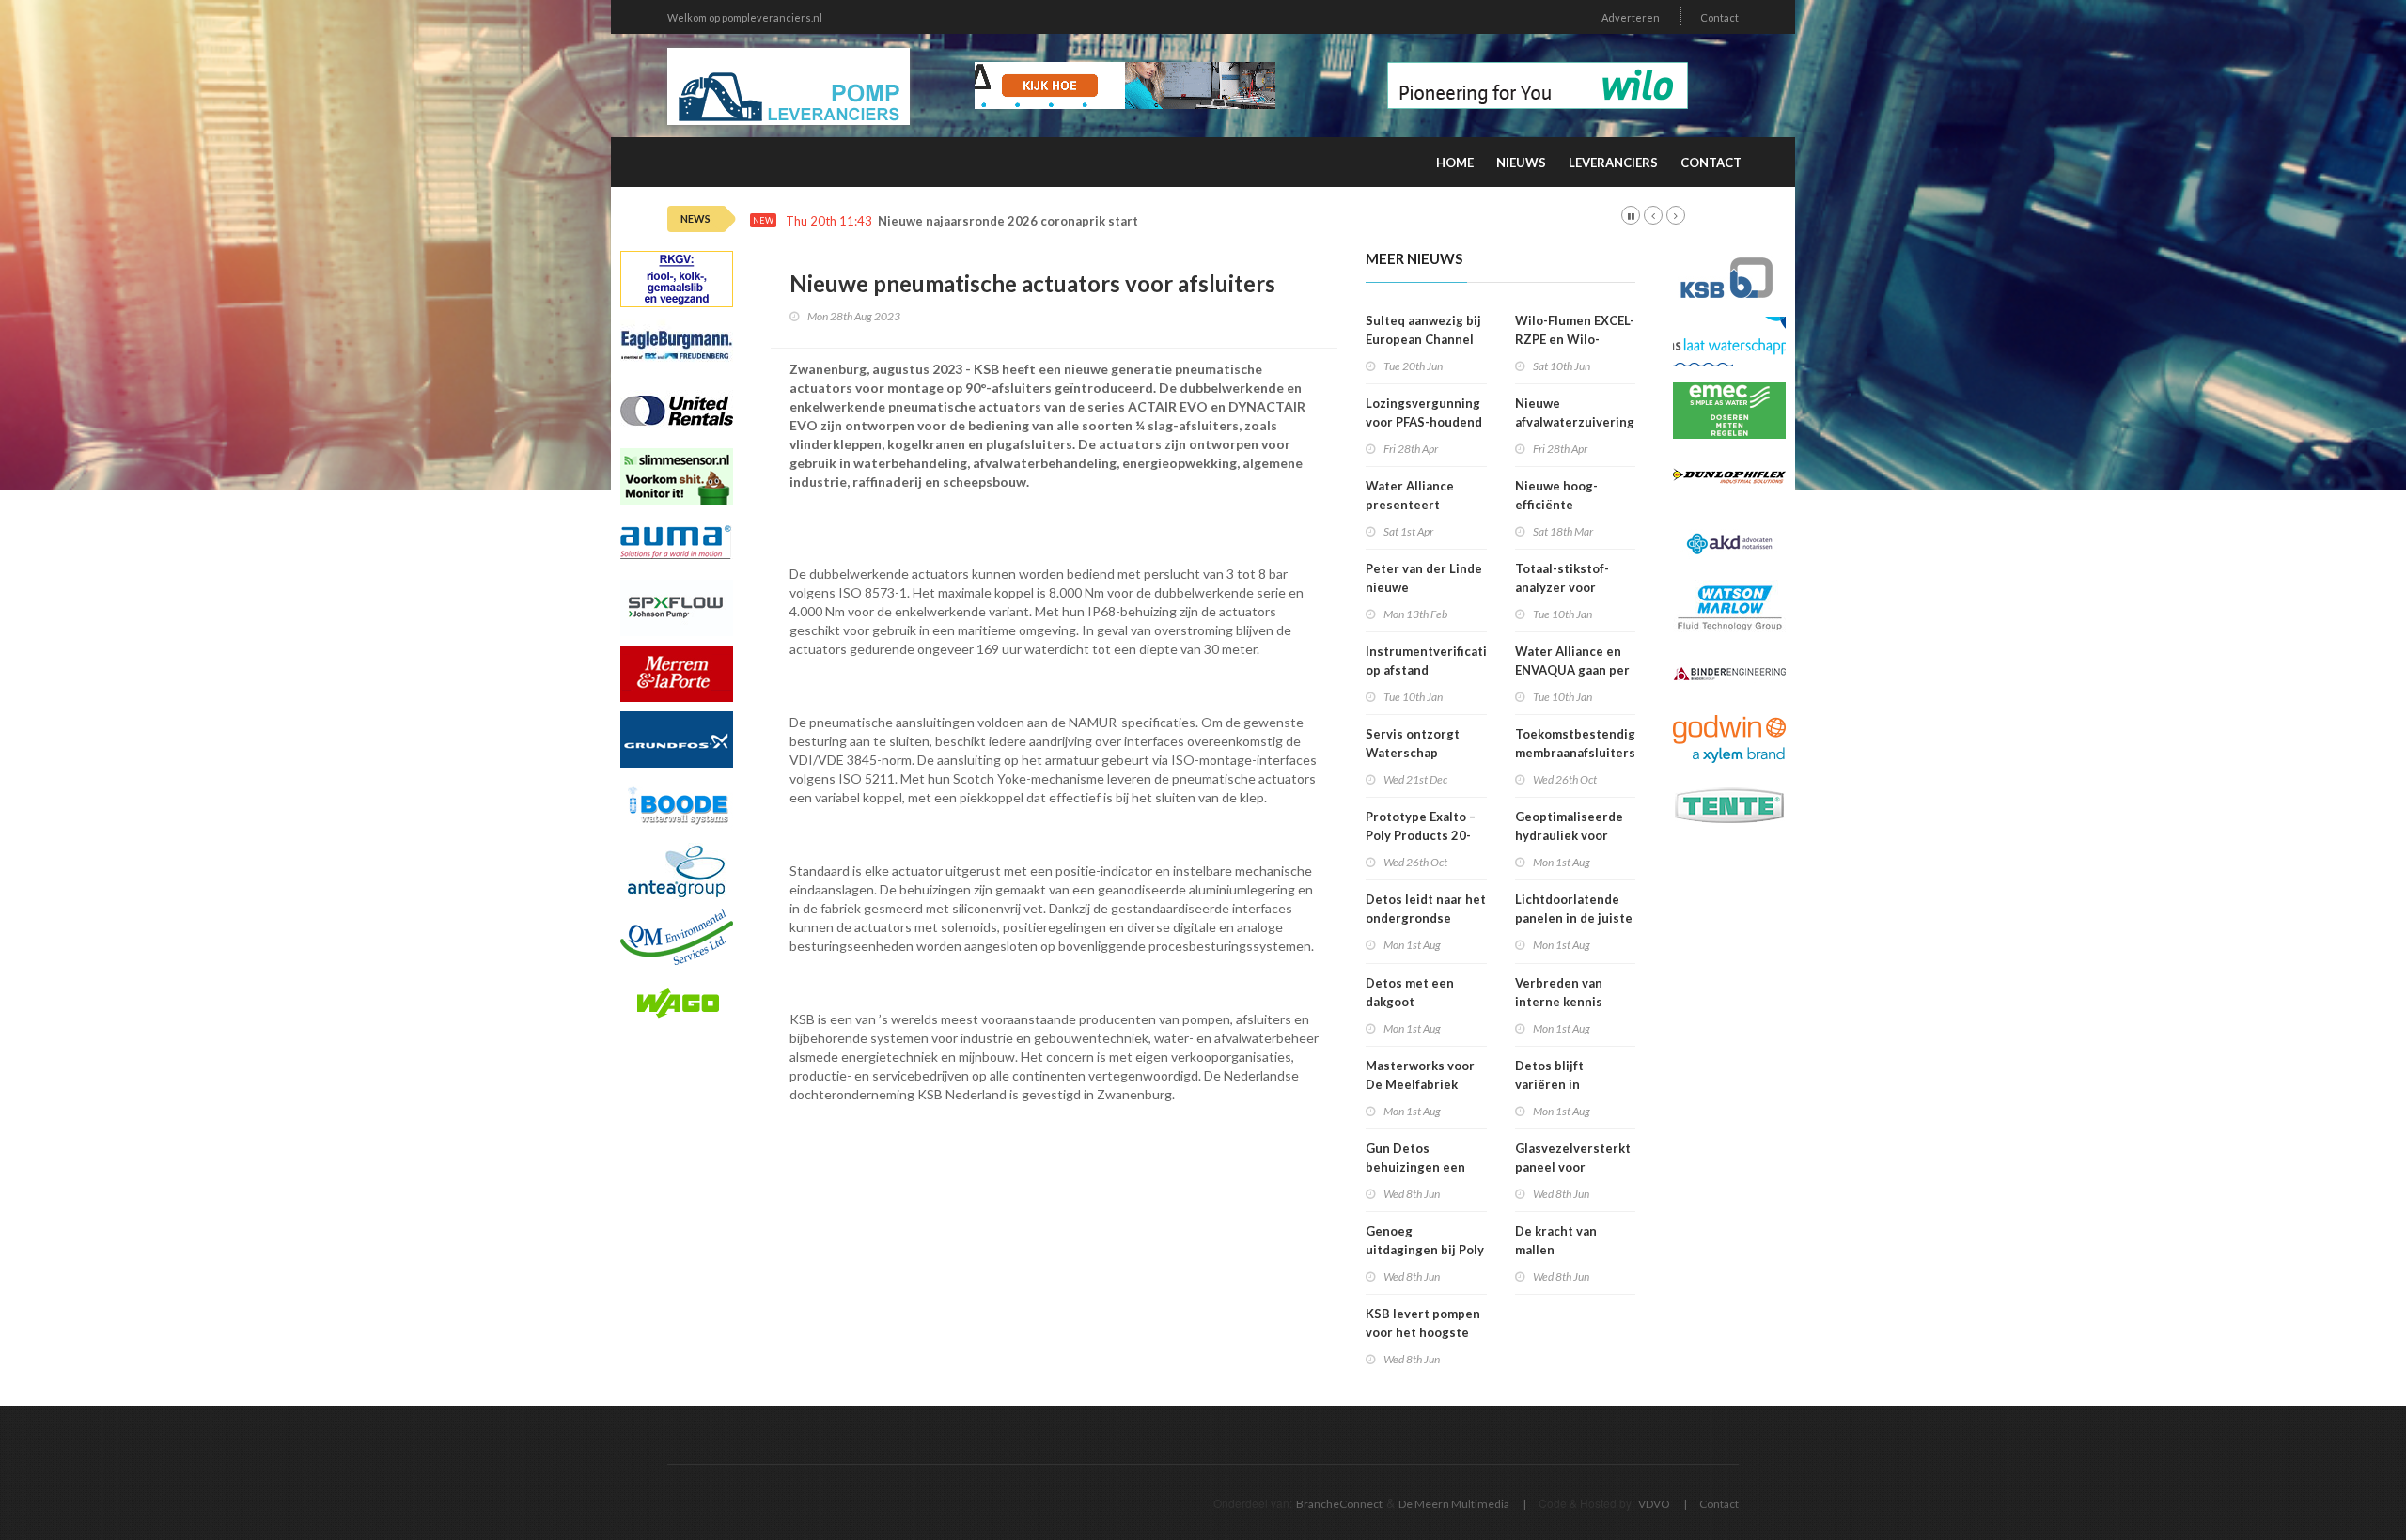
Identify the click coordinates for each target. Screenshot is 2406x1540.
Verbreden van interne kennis (1559, 992)
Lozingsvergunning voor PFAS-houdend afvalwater (1424, 422)
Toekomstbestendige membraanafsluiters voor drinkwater (1579, 753)
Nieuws (1521, 163)
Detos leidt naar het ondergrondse (1426, 909)
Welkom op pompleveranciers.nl (745, 17)
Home (1455, 163)
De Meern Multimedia (1454, 1504)
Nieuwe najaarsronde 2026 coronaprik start (1008, 221)
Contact (1719, 17)
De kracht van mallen (1556, 1240)
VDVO (1654, 1504)
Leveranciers (1613, 163)
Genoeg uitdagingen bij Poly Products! (1425, 1250)
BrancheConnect (1339, 1504)
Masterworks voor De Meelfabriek (1420, 1075)
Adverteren (1631, 17)
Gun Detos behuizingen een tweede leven (1415, 1167)
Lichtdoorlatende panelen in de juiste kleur (1574, 918)
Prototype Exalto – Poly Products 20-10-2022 (1421, 835)
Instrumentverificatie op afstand (1430, 661)
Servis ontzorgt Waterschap (1413, 743)
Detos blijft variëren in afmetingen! (1552, 1084)
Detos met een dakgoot (1410, 992)
